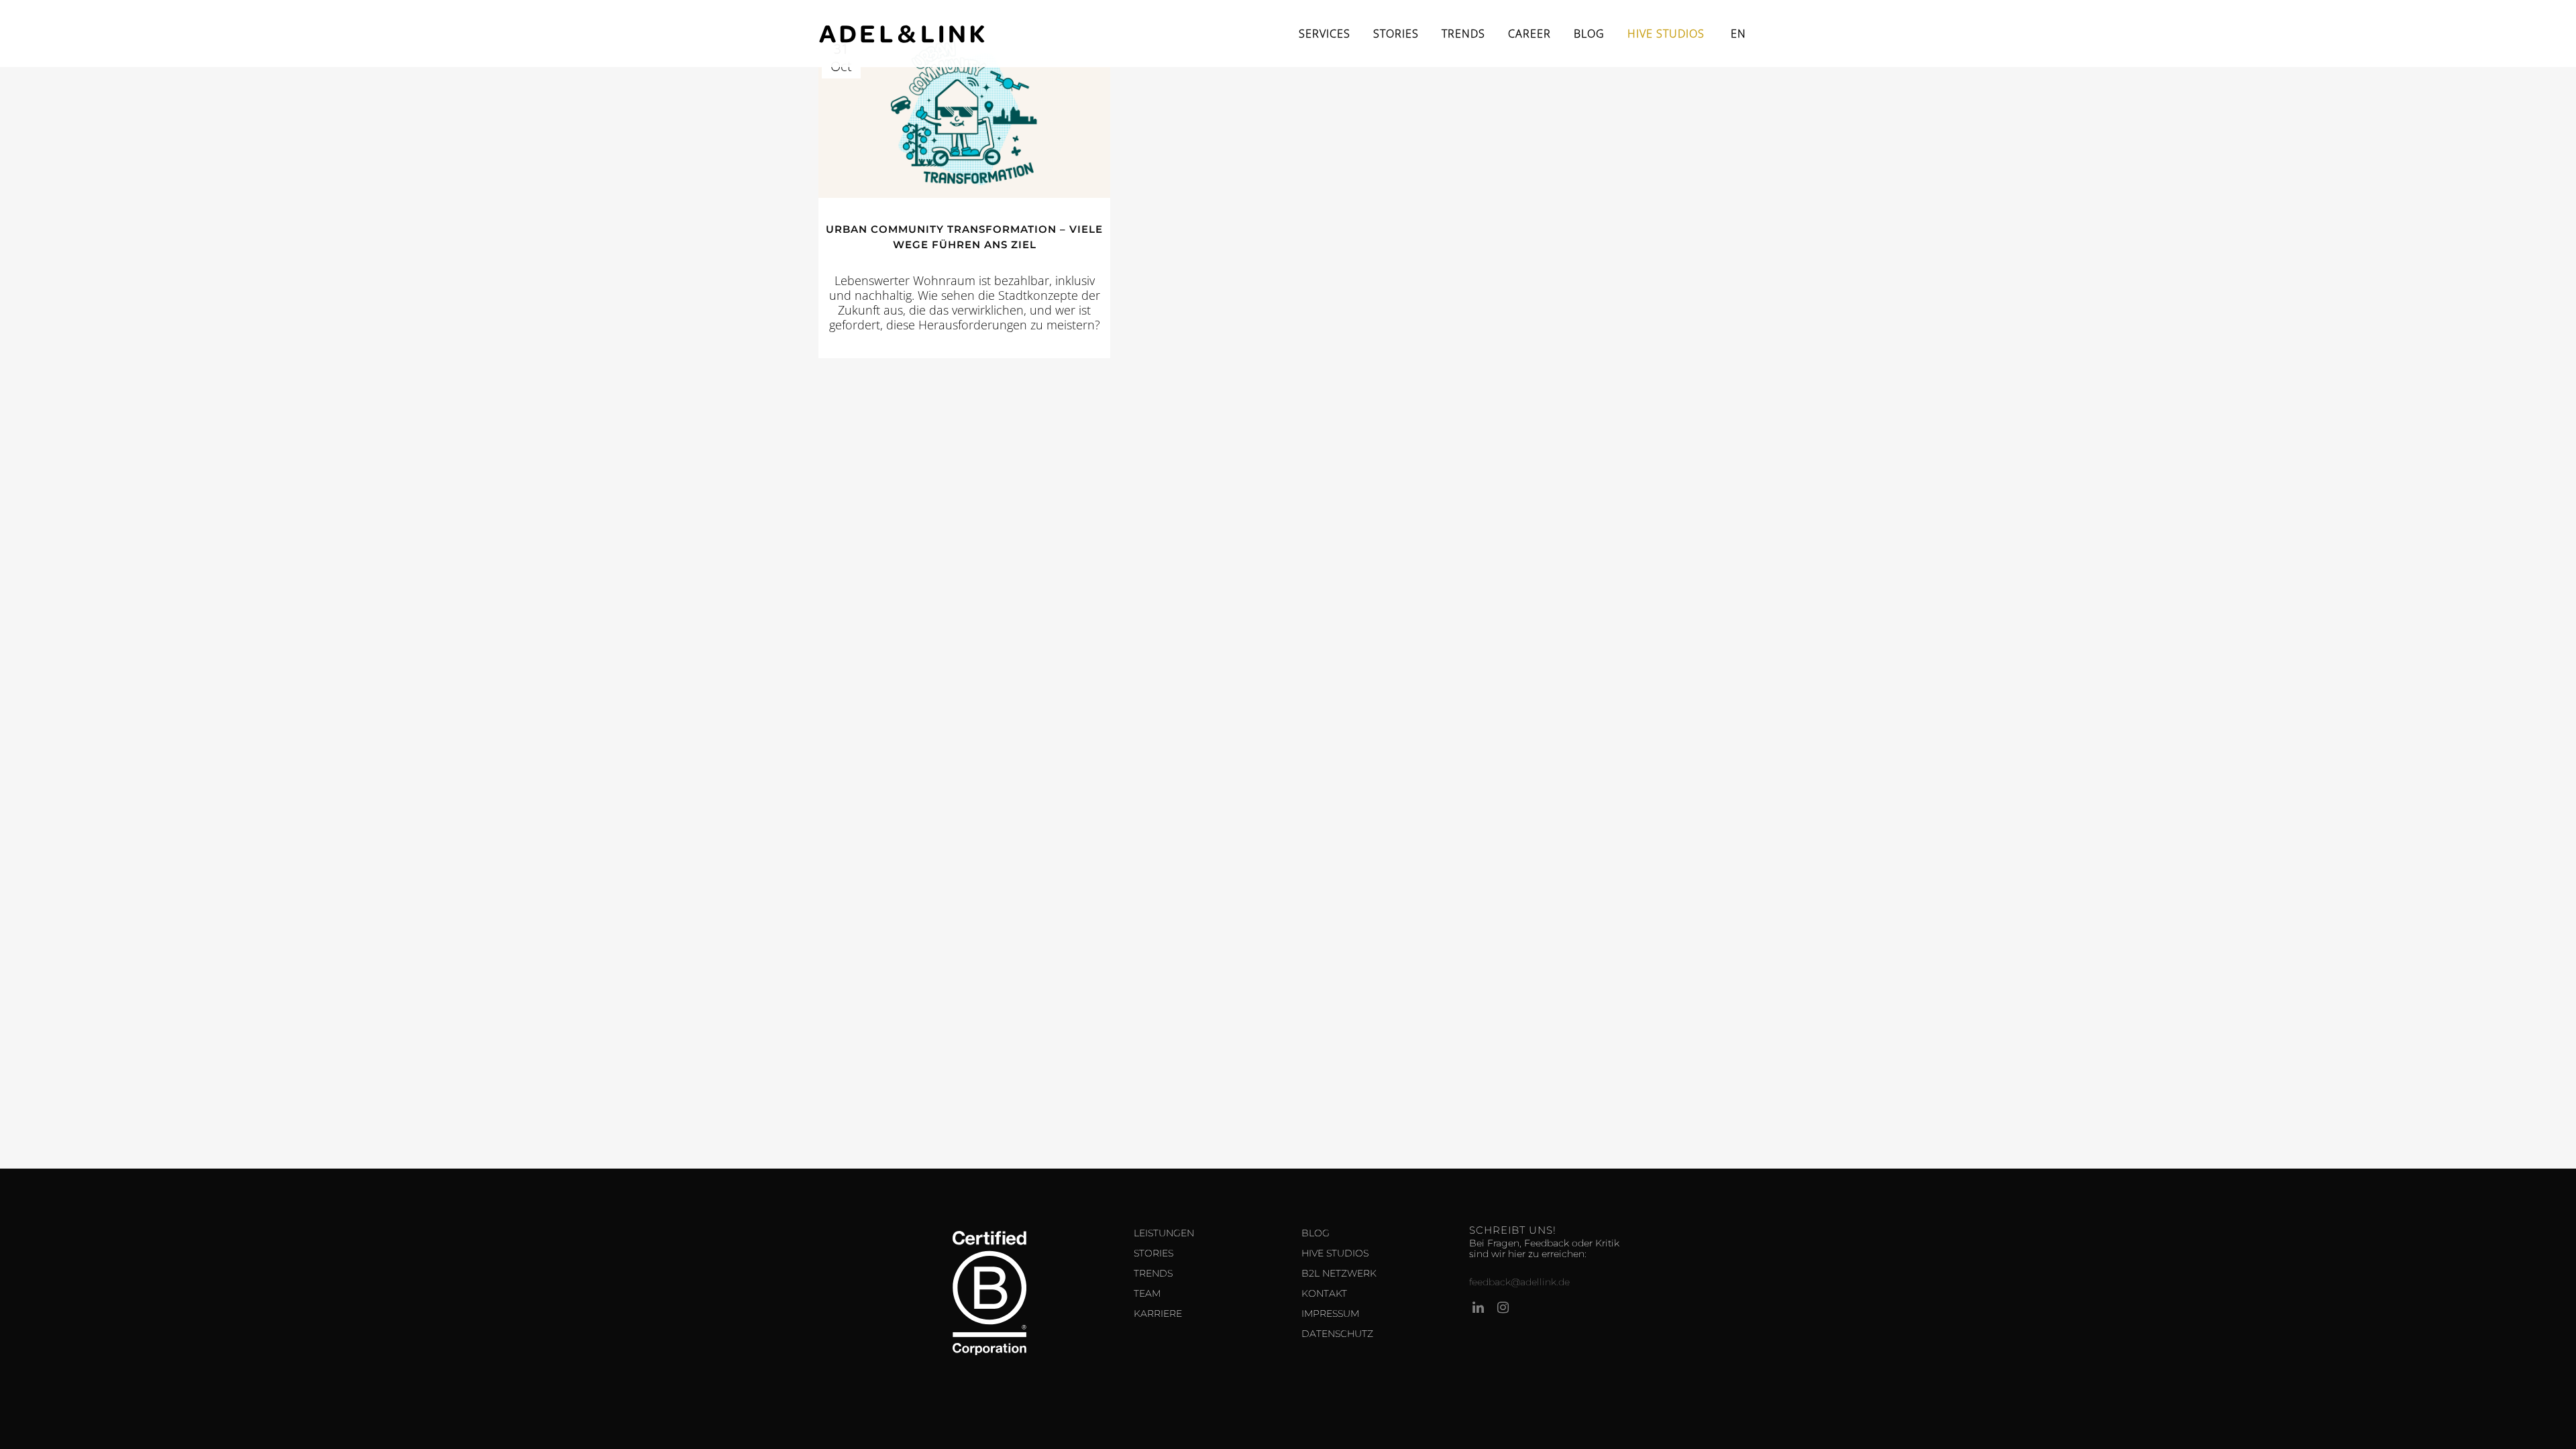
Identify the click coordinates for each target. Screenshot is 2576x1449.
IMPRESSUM (1330, 1313)
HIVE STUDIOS (1335, 1253)
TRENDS (1153, 1273)
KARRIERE (1158, 1313)
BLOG (1316, 1233)
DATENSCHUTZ (1337, 1334)
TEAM (1147, 1293)
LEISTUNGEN (1164, 1233)
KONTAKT (1324, 1293)
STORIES (1153, 1253)
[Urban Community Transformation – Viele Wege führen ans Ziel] (964, 116)
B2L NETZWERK (1339, 1273)
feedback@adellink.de (1519, 1282)
